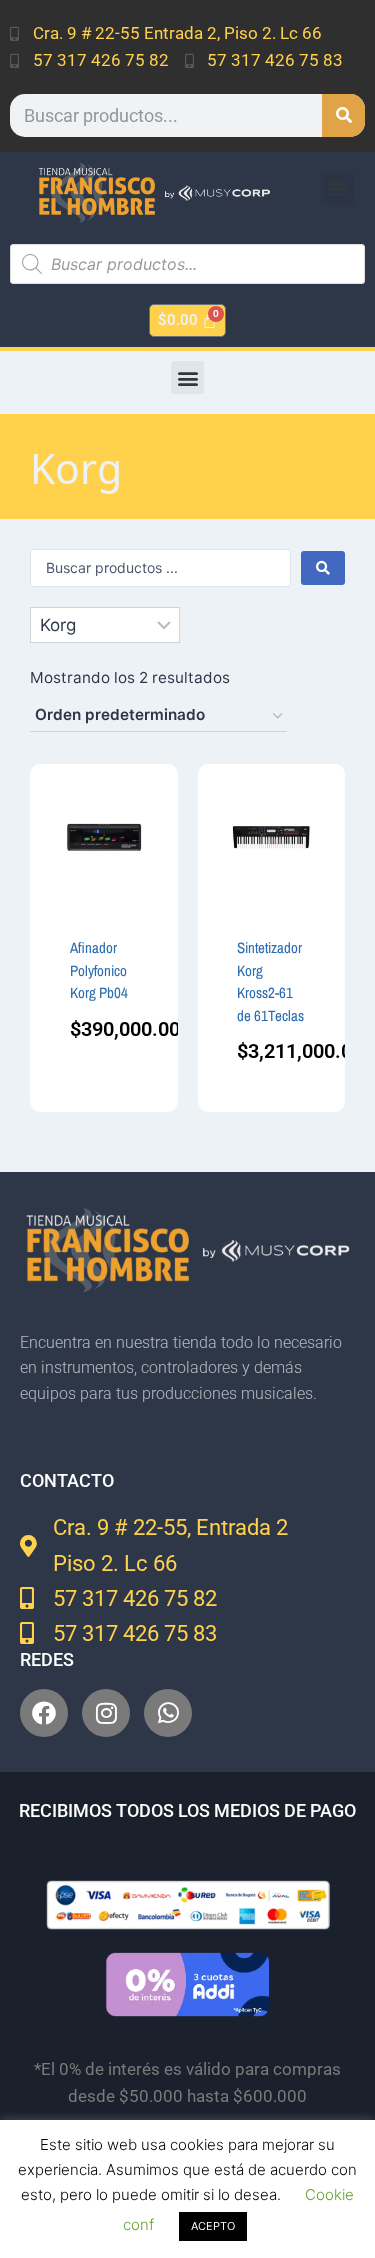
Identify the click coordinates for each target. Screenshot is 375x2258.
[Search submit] (323, 568)
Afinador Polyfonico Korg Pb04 (99, 970)
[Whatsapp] (168, 1713)
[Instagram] (106, 1713)
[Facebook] (44, 1713)
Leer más (271, 1088)
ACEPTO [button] (213, 2226)
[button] (337, 188)
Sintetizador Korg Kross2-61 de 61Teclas (270, 981)
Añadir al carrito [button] (100, 1038)
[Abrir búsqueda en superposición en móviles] (187, 264)
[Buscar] (343, 115)
